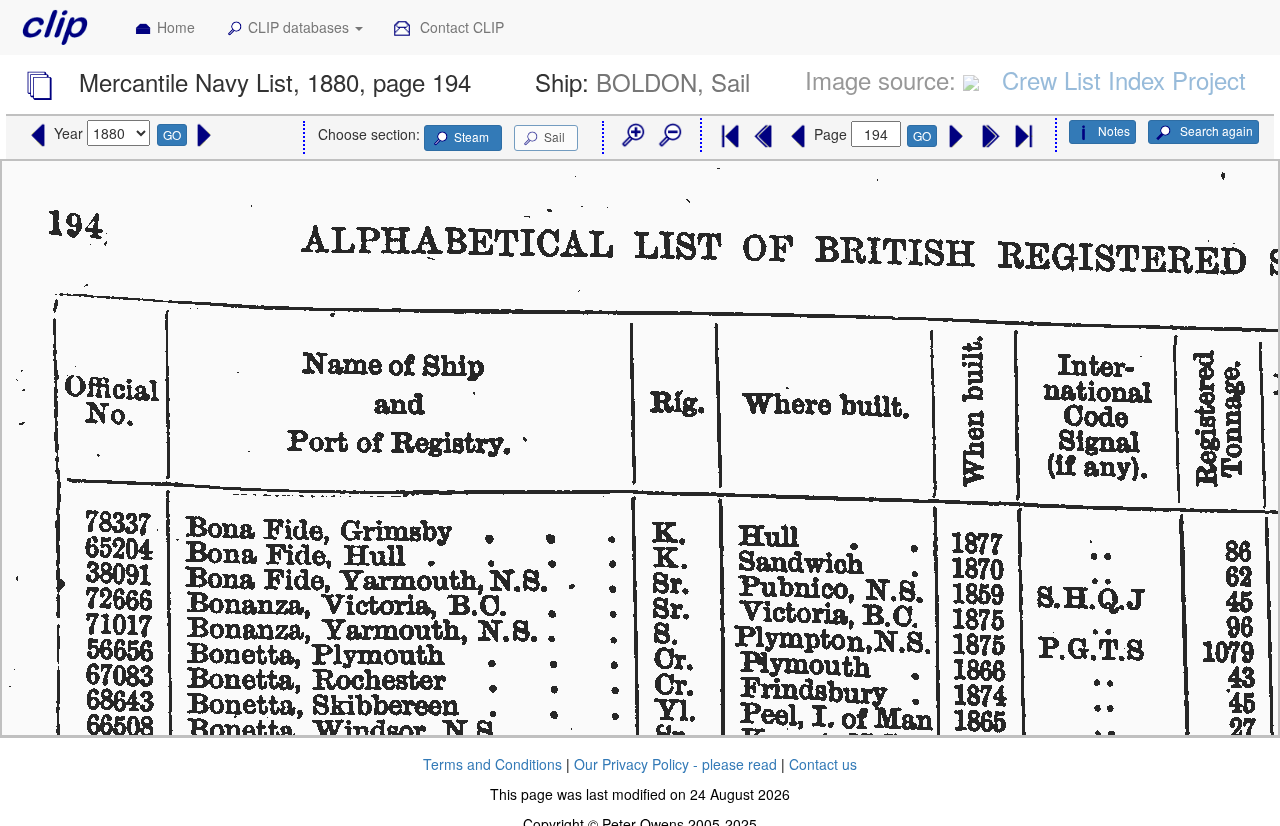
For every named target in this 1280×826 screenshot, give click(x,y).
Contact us (823, 764)
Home (176, 27)
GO (172, 134)
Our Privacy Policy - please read (675, 764)
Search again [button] (1215, 130)
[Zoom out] (669, 136)
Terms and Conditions (492, 764)
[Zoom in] (632, 136)
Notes (1114, 130)
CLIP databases (300, 27)
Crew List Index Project (1124, 79)
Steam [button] (471, 136)
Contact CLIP (460, 27)
